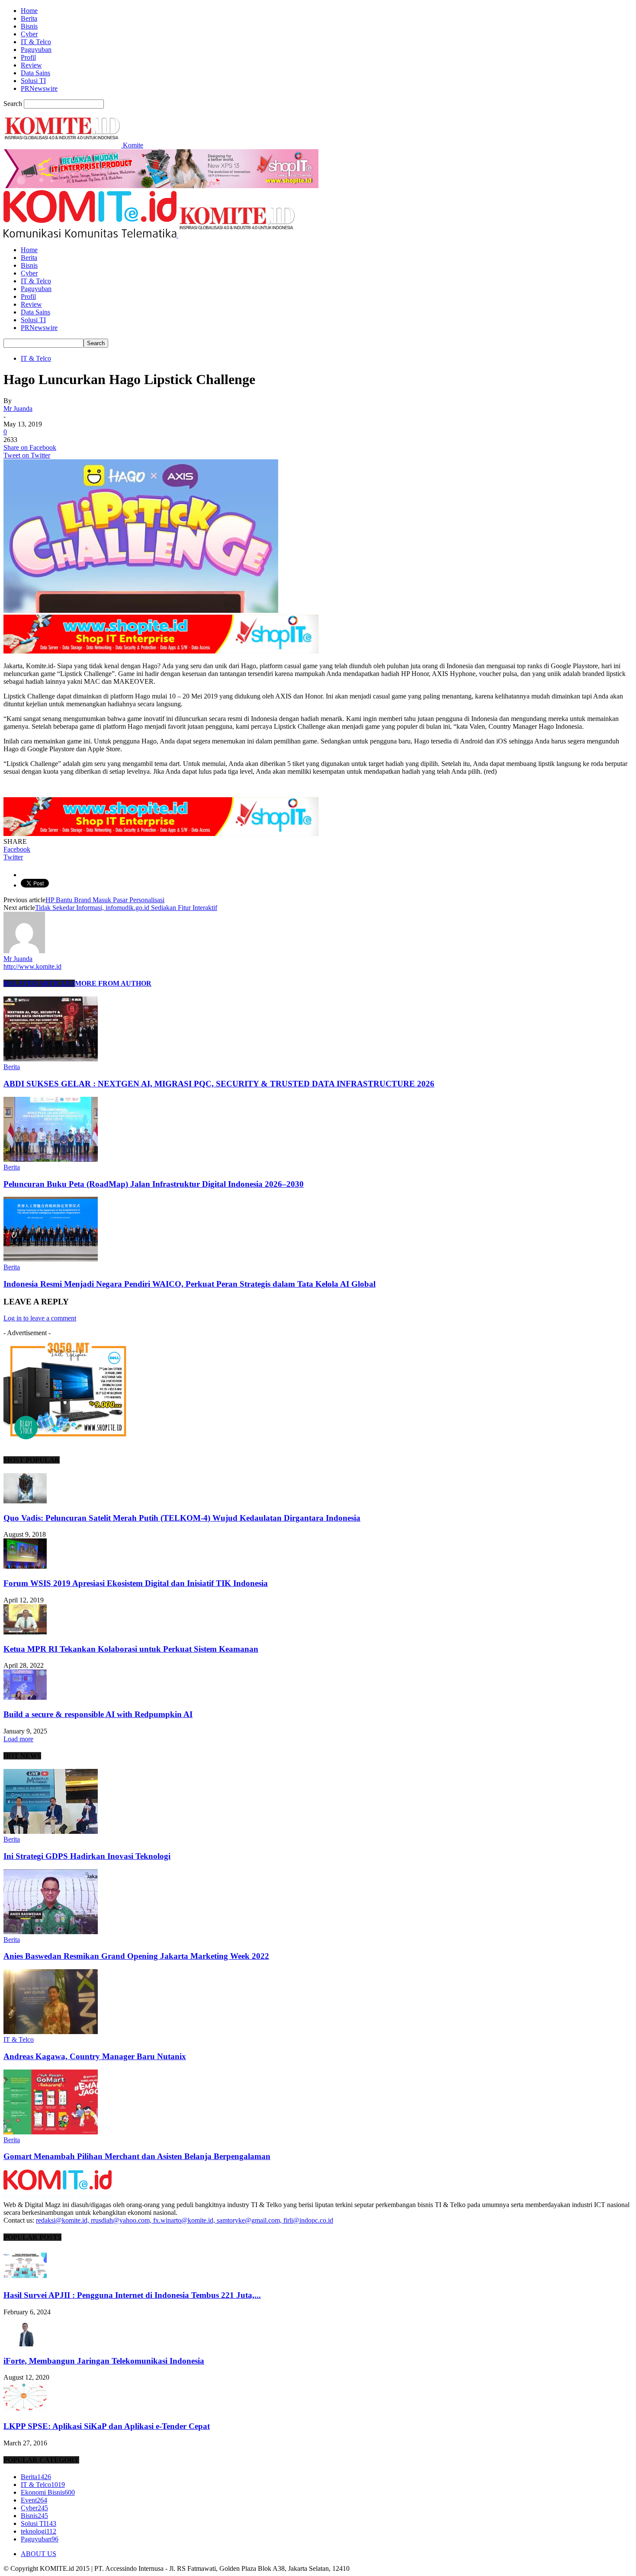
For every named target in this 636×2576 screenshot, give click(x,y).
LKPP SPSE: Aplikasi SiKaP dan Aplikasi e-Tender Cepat (107, 2426)
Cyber (29, 34)
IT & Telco (36, 42)
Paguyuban (36, 50)
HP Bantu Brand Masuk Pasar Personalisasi (105, 900)
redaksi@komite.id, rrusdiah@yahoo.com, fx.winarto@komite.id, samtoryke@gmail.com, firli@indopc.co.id (185, 2220)
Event (34, 2500)
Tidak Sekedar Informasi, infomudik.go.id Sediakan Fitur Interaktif (126, 908)
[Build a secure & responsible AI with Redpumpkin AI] (25, 1697)
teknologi (39, 2531)
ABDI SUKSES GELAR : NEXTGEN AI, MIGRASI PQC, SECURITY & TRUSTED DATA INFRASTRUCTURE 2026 (219, 1084)
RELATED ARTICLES (39, 983)
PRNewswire (39, 88)
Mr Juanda (18, 409)
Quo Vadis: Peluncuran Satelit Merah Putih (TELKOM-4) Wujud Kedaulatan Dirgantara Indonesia (182, 1518)
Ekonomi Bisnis (48, 2492)
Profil (28, 57)
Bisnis (29, 26)
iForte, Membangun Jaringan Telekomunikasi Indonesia (104, 2361)
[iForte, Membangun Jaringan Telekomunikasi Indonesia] (25, 2344)
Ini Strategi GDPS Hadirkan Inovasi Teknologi (87, 1856)
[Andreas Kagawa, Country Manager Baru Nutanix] (51, 2032)
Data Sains (35, 73)
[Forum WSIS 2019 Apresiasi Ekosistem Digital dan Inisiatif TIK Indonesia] (25, 1566)
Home (29, 11)
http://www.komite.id (32, 966)
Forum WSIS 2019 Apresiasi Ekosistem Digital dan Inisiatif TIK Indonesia (136, 1583)
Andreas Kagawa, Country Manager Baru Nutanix (95, 2056)
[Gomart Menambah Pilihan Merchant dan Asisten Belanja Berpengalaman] (51, 2132)
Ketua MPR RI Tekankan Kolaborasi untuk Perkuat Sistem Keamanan (131, 1649)
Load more (18, 1739)
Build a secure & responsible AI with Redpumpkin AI (98, 1714)
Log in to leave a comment (40, 1318)
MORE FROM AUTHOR (113, 983)
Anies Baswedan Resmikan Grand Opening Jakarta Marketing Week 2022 (136, 1956)
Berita (29, 18)
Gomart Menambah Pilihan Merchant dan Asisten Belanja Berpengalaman (137, 2156)
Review (31, 65)
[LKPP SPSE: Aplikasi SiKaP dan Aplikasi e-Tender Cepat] (25, 2409)
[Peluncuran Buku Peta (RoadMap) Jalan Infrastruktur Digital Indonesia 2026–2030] (51, 1159)
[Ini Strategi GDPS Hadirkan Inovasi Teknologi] (51, 1831)
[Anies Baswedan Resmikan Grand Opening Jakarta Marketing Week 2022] (51, 1932)
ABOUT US (39, 2554)
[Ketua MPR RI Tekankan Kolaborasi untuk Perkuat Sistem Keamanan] (25, 1632)
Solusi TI (33, 81)
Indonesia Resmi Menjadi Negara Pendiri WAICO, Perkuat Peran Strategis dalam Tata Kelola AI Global (190, 1284)
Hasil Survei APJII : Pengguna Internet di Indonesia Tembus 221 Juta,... (132, 2295)
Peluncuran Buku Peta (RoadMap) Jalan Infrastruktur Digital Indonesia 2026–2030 (154, 1184)
